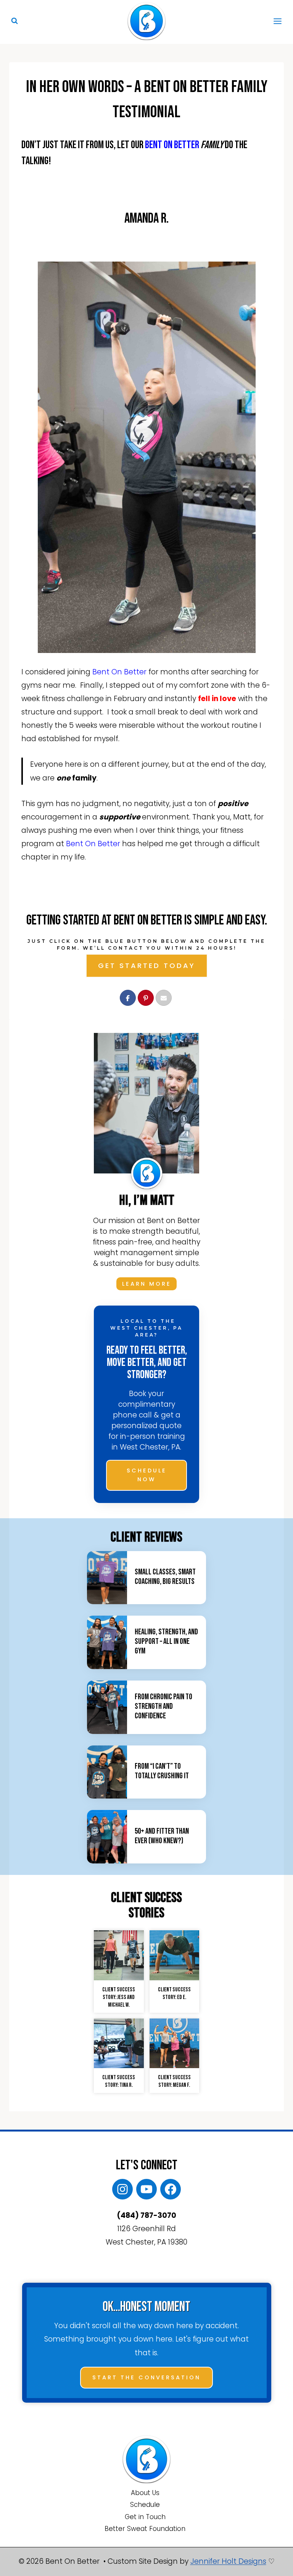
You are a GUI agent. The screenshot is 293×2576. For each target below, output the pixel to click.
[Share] (128, 998)
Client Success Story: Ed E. (174, 1993)
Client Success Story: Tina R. (119, 2081)
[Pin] (146, 998)
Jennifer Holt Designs (228, 2561)
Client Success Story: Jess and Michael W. (119, 1997)
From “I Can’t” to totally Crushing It (162, 1771)
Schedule (145, 2505)
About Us (145, 2493)
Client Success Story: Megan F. (174, 2081)
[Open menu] (277, 21)
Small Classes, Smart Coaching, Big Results (165, 1577)
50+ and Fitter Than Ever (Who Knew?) (162, 1836)
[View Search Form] (14, 21)
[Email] (164, 998)
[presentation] (107, 1578)
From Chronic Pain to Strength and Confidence (163, 1706)
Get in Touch (145, 2517)
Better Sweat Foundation (145, 2529)
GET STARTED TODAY (147, 966)
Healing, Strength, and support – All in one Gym (166, 1641)
